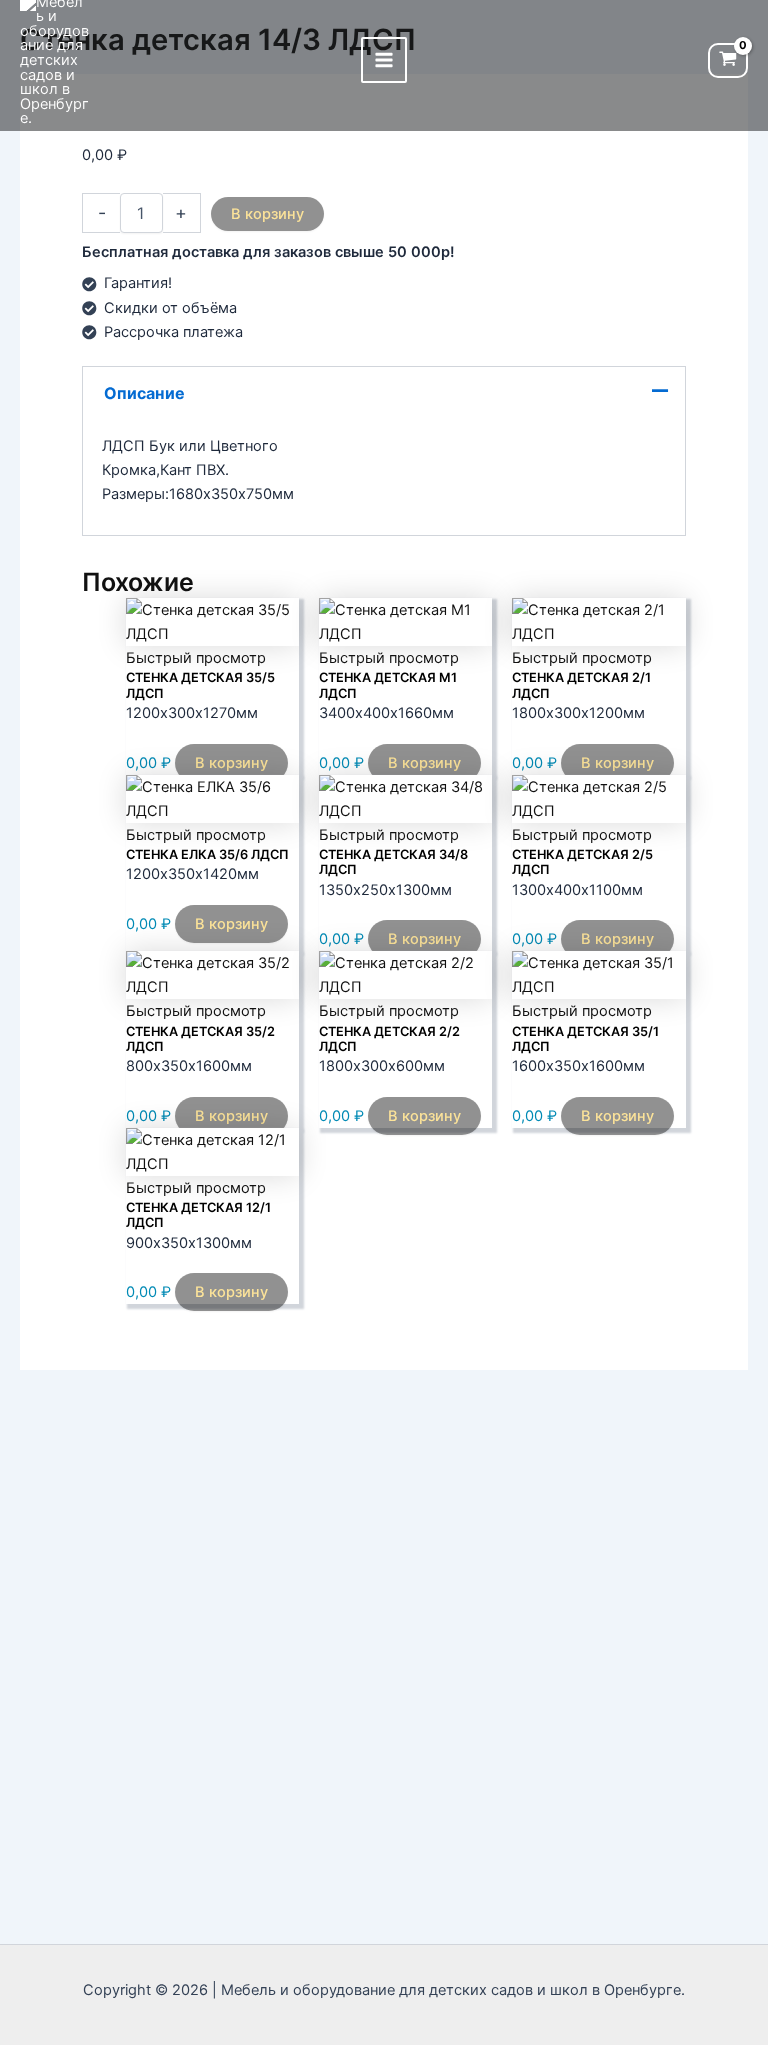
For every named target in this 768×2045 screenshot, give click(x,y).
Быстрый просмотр (196, 658)
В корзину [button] (231, 763)
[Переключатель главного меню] (384, 60)
